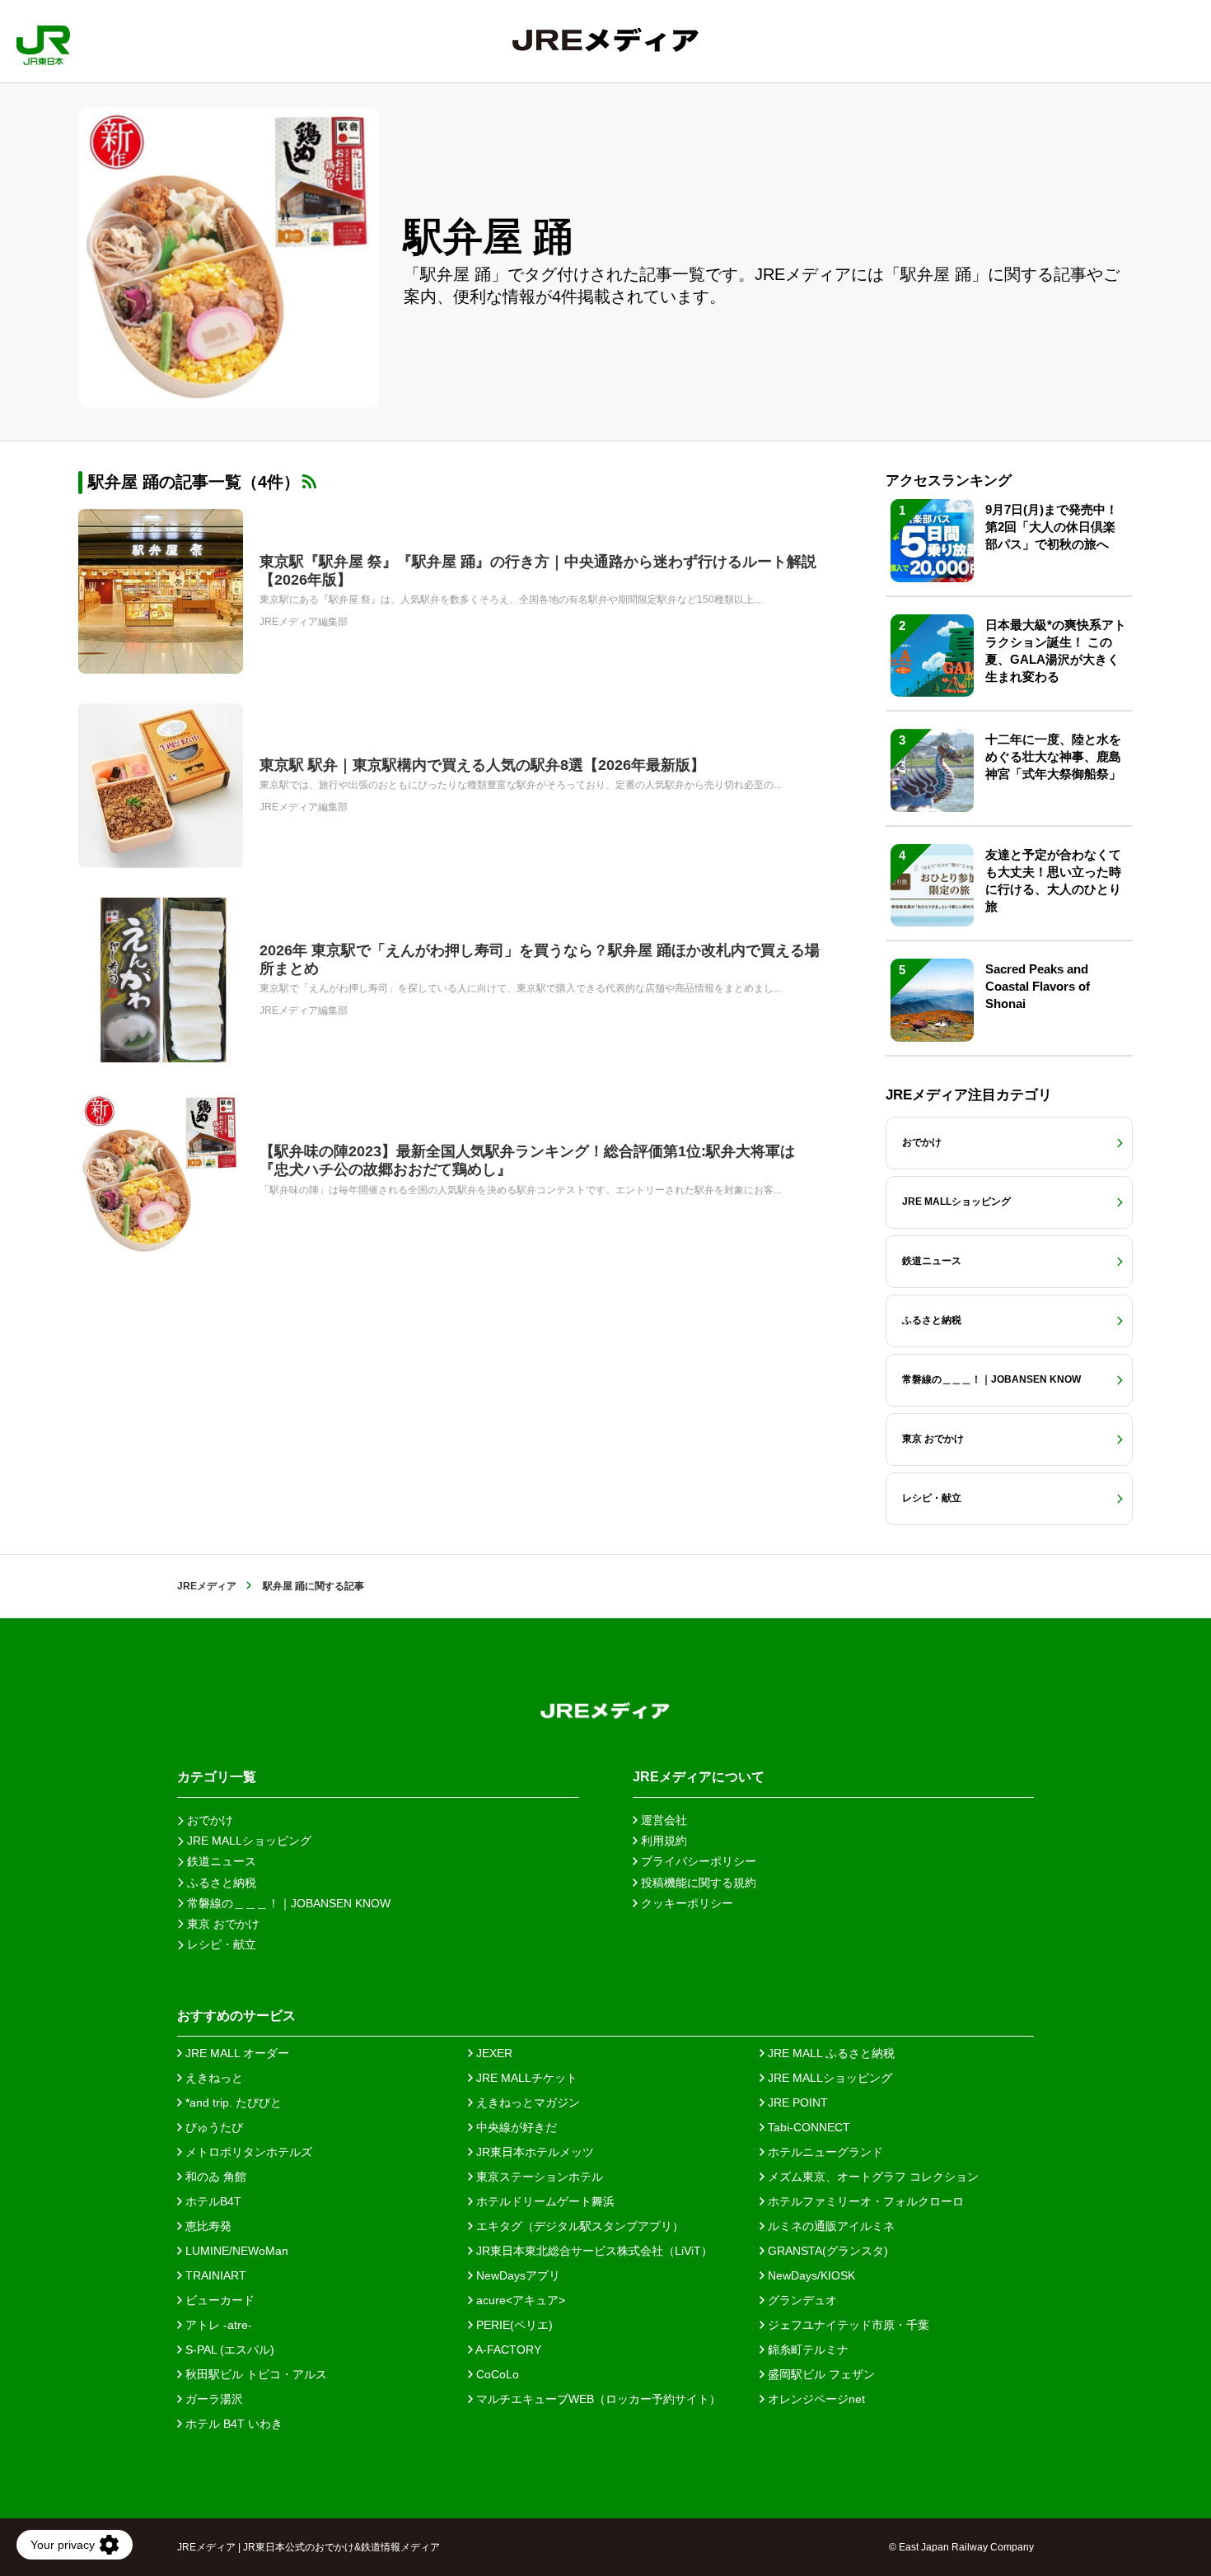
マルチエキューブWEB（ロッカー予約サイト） (597, 2399)
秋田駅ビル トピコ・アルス (255, 2374)
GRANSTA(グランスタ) (826, 2251)
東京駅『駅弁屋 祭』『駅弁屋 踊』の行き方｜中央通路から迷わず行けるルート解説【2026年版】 (538, 571)
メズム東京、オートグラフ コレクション (872, 2177)
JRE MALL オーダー (236, 2053)
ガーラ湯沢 (213, 2399)
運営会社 (662, 1820)
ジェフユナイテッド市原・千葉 (847, 2325)
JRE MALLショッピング (828, 2078)
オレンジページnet (815, 2399)
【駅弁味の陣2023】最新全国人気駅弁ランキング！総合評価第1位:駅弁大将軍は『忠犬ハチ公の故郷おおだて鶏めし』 (527, 1160)
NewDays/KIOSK (810, 2275)
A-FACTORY (507, 2350)
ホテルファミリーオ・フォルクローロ (864, 2201)
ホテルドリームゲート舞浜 (544, 2201)
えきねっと (213, 2078)
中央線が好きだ (515, 2127)
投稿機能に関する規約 (697, 1883)
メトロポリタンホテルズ (247, 2152)
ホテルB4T (212, 2201)
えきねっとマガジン (526, 2102)
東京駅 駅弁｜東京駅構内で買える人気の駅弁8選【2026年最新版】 (482, 765)
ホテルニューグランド (824, 2152)
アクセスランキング (949, 481)
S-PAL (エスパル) (228, 2350)
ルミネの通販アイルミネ (830, 2226)
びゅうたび (213, 2127)
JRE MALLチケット (525, 2078)
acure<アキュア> (519, 2300)
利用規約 (662, 1841)
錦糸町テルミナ (807, 2350)
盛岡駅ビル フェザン (820, 2374)
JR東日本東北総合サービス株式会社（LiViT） (593, 2251)
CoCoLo (496, 2374)
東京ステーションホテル (538, 2177)
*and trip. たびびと (232, 2102)
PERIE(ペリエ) (513, 2325)
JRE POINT (796, 2102)
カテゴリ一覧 (217, 1777)
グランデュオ (801, 2300)
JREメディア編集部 (304, 622)
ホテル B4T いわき (232, 2424)
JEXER (493, 2053)
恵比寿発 (207, 2226)
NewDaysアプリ (517, 2275)
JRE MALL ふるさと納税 (830, 2053)
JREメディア (207, 1586)
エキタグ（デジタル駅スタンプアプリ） (578, 2226)
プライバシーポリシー (697, 1861)
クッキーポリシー (685, 1903)
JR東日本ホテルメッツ (533, 2152)
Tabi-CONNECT (807, 2127)
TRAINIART (214, 2275)
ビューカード (218, 2300)
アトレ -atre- (217, 2325)
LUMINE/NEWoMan (235, 2251)
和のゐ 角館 (214, 2177)
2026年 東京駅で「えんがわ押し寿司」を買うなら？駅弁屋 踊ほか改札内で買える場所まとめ (540, 959)
